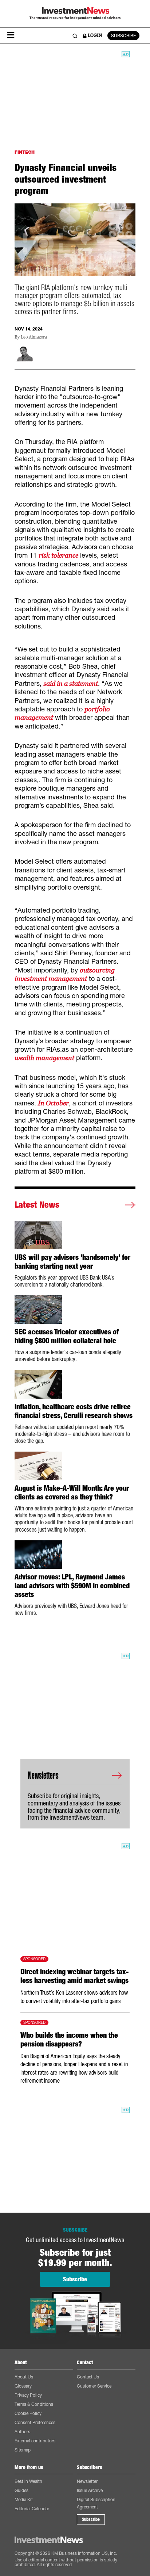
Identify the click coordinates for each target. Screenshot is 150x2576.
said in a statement (71, 683)
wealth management (44, 1058)
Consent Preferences (35, 2422)
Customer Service (94, 2386)
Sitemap (23, 2450)
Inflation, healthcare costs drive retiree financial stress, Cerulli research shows (74, 1411)
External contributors (35, 2441)
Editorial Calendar (32, 2509)
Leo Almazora (34, 337)
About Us (24, 2377)
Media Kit (24, 2499)
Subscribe (91, 2519)
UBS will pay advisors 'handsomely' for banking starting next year (72, 1262)
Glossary (23, 2386)
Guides (21, 2490)
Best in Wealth (28, 2481)
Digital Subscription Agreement (96, 2503)
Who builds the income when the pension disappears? (69, 2040)
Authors (22, 2432)
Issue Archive (90, 2490)
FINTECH (25, 152)
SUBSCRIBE (123, 36)
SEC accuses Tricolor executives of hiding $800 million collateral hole (67, 1336)
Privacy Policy (28, 2395)
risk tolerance (58, 555)
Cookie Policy (28, 2413)
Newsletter (87, 2481)
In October (53, 1103)
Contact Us (88, 2377)
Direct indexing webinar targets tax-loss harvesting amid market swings (74, 1976)
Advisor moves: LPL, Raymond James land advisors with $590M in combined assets (72, 1586)
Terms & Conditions (34, 2404)
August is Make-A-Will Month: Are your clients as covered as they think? (72, 1493)
